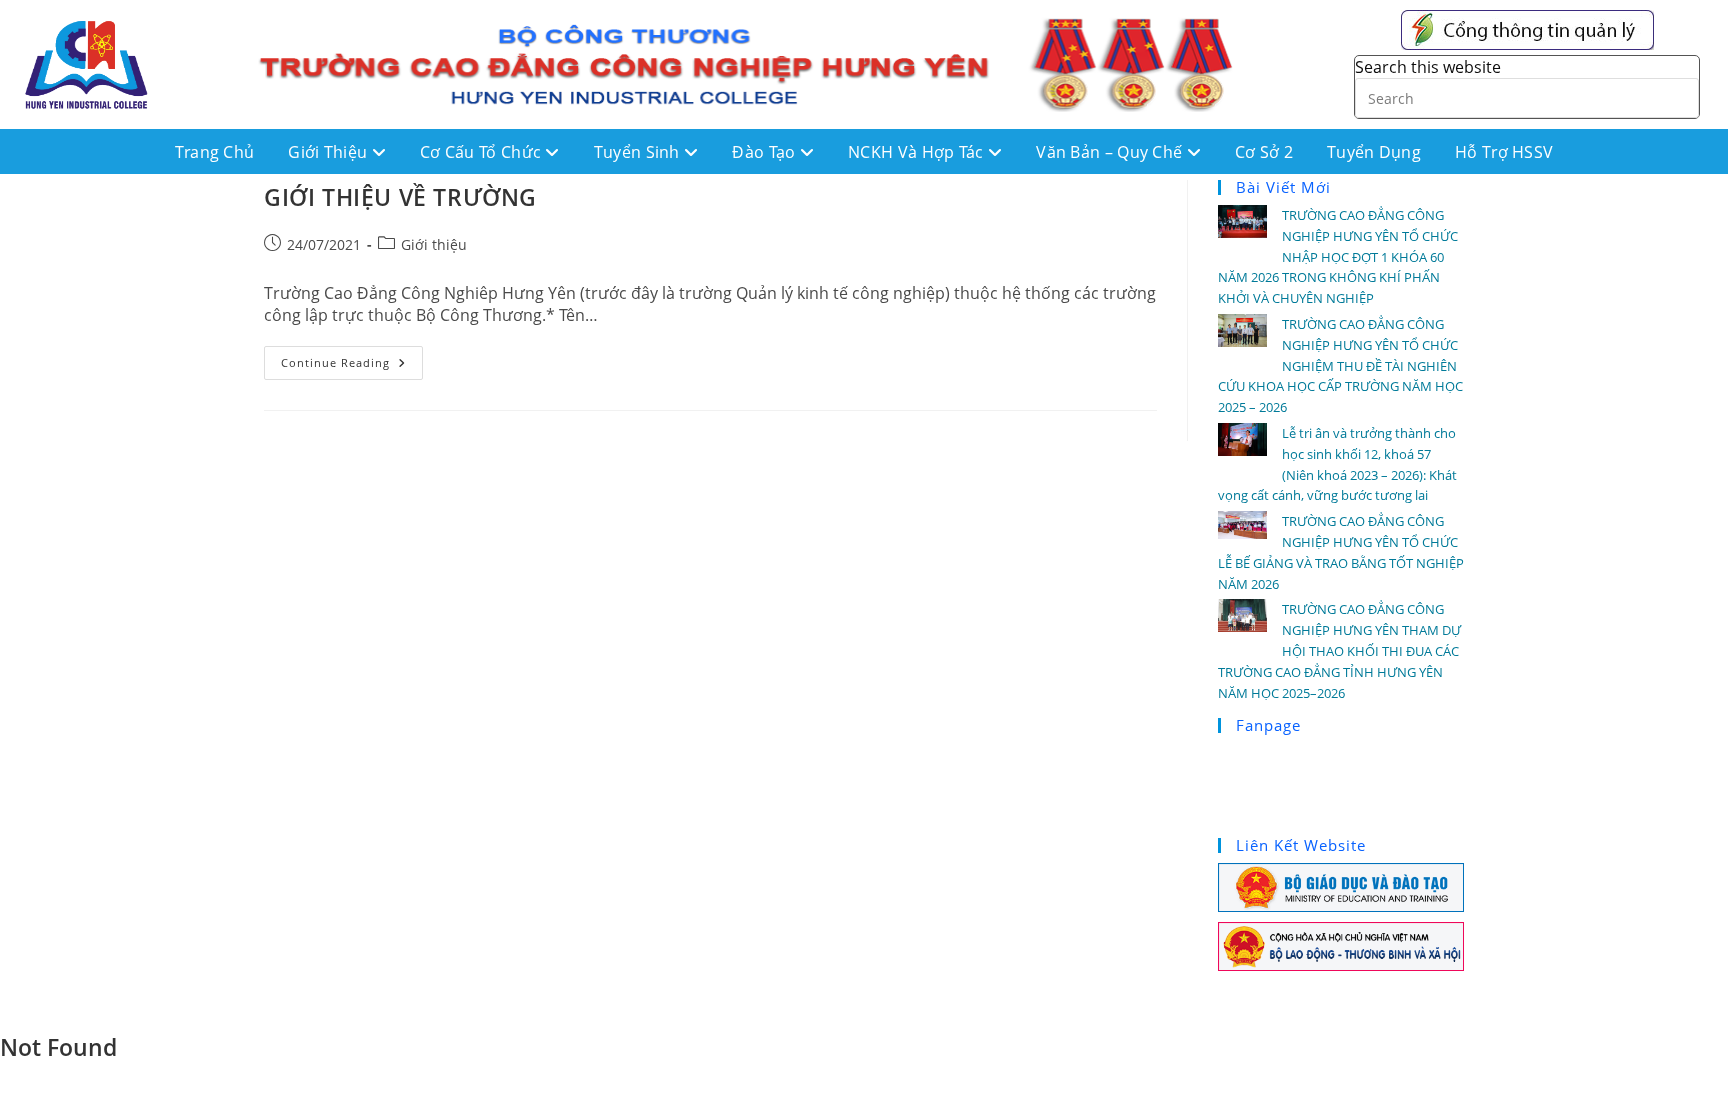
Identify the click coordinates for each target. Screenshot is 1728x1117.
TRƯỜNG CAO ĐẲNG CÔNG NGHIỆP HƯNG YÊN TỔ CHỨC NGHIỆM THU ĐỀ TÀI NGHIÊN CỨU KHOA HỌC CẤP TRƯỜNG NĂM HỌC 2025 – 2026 (1340, 365)
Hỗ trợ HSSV (1504, 152)
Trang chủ (215, 152)
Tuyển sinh (639, 152)
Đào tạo (765, 152)
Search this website (1428, 67)
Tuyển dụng (1374, 152)
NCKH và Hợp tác (918, 152)
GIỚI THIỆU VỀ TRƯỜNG (400, 197)
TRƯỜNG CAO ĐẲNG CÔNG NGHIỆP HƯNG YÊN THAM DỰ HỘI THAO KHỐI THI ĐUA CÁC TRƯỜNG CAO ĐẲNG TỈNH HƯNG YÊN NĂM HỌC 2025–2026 (1339, 650)
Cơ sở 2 (1264, 152)
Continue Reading (352, 358)
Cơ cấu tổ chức (483, 152)
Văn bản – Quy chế (1111, 152)
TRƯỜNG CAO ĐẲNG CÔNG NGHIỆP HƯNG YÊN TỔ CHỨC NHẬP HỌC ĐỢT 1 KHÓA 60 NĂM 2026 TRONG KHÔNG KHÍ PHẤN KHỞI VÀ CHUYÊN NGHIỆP (1338, 256)
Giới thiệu (329, 152)
